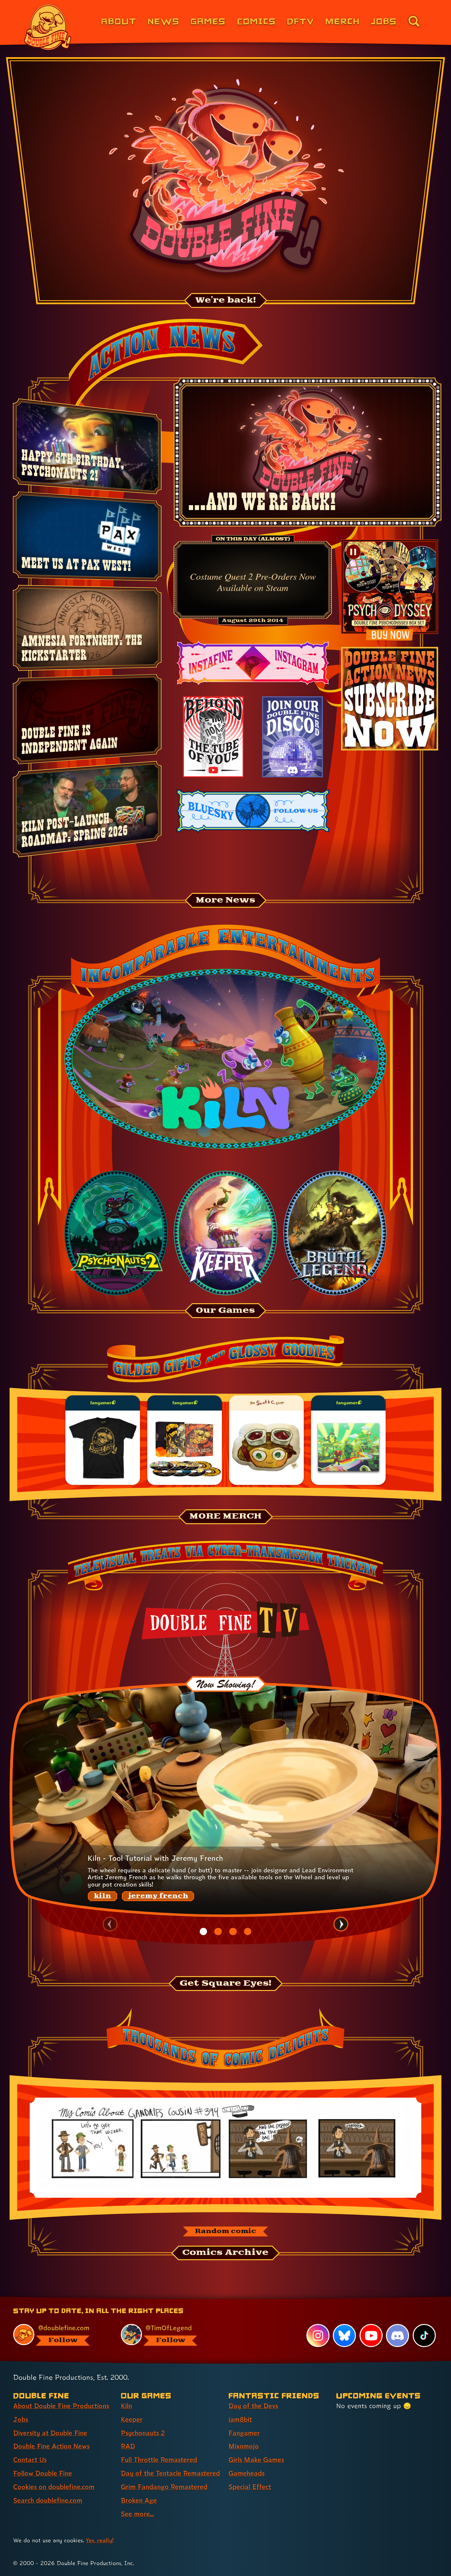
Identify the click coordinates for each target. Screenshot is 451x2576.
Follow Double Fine (43, 2473)
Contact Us (30, 2460)
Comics (257, 21)
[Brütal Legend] (335, 1233)
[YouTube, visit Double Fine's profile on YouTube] (371, 2336)
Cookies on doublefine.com (54, 2487)
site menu (218, 2299)
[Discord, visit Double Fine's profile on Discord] (398, 2336)
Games (208, 21)
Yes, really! (100, 2540)
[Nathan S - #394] (225, 2148)
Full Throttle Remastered (159, 2460)
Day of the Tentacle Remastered (170, 2473)
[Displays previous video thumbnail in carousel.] (110, 1924)
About (119, 21)
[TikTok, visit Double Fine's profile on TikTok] (424, 2336)
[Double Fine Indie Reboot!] (226, 179)
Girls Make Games (256, 2460)
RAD (128, 2446)
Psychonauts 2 (143, 2433)
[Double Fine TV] (226, 1620)
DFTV (300, 21)
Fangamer (244, 2433)
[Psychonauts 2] (116, 1233)
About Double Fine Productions (61, 2406)
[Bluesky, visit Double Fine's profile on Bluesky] (344, 2336)
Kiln (126, 2406)
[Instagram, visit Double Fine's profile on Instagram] (318, 2336)
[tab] (203, 1932)
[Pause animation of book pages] (353, 552)
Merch (343, 21)
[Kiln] (225, 1059)
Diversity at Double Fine (50, 2433)
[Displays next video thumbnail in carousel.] (341, 1924)
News (164, 21)
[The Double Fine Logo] (48, 27)
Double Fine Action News (51, 2446)
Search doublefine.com (48, 2500)
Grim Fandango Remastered (164, 2487)
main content (260, 2299)
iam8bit (240, 2419)
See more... (137, 2514)
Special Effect (250, 2487)
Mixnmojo (244, 2446)
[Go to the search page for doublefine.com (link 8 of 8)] (414, 21)
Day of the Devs (253, 2406)
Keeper (132, 2419)
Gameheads (246, 2473)
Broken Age (139, 2500)
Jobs (384, 21)
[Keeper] (225, 1233)
